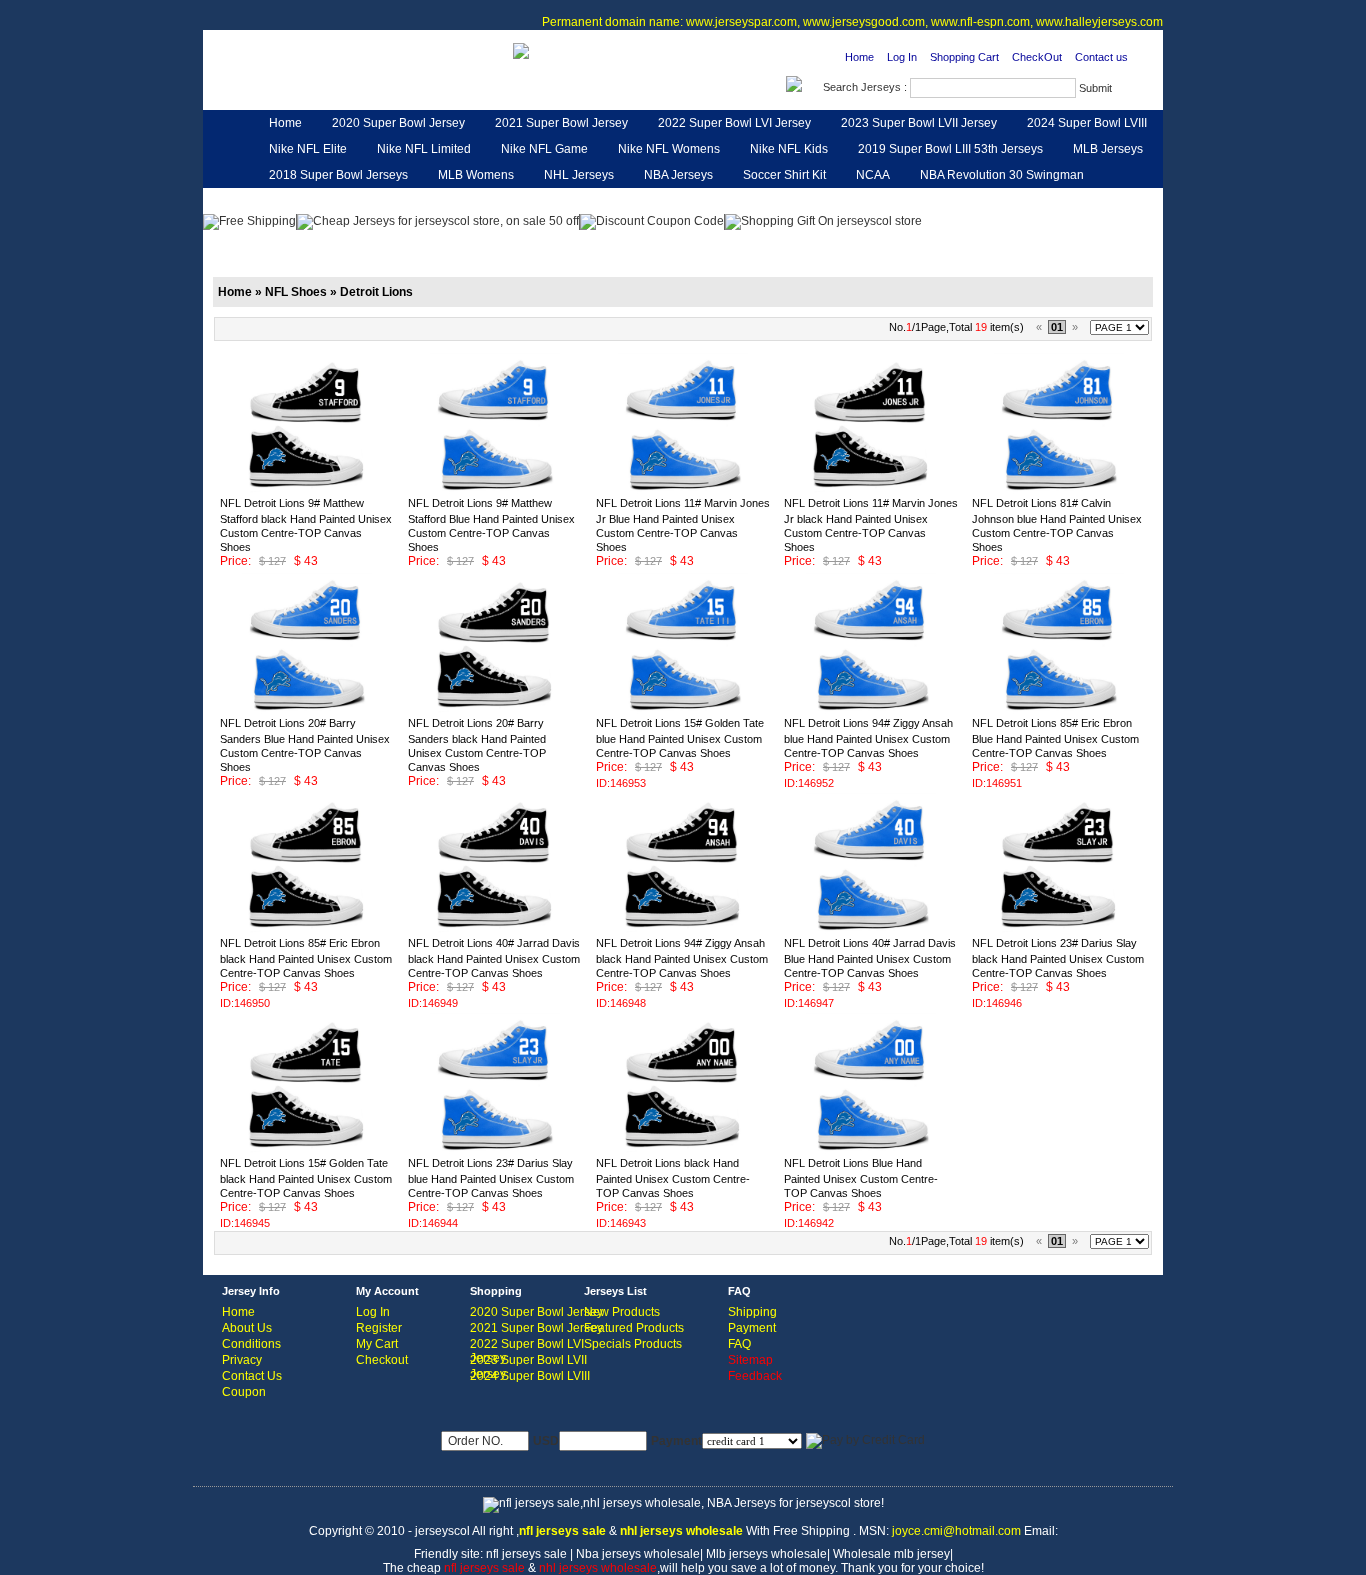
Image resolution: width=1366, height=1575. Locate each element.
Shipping (752, 1312)
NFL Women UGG (646, 201)
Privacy (242, 1360)
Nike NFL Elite (308, 149)
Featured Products (634, 1328)
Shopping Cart (964, 57)
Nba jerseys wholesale (638, 1554)
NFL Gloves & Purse (871, 201)
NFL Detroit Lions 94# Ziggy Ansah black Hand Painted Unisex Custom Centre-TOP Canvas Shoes (682, 958)
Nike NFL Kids (789, 149)
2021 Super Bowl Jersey (561, 123)
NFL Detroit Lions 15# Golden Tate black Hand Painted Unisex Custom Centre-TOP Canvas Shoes (306, 1178)
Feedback (983, 201)
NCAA (873, 175)
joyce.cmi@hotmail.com (956, 1531)
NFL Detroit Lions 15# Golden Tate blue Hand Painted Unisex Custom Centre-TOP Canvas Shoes (680, 738)
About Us (247, 1328)
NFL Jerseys (533, 201)
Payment (752, 1328)
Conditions (251, 1344)
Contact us (1101, 57)
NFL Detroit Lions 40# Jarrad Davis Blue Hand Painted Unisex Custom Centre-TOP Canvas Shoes (870, 958)
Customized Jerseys (324, 201)
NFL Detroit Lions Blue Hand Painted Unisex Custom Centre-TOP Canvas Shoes (861, 1178)
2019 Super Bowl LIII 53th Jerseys (950, 149)
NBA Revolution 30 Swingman (1002, 175)
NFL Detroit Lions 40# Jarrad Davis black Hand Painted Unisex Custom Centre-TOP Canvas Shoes (494, 958)
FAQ (739, 1344)
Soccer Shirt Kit (784, 175)
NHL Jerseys (579, 175)
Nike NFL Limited (424, 149)
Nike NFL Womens (669, 149)
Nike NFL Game (544, 149)
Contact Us (252, 1376)
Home (859, 57)
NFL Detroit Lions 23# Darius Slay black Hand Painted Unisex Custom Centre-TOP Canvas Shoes (1058, 958)
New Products (622, 1312)
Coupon (244, 1392)
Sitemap (750, 1360)
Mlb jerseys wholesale (766, 1554)
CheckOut (1037, 57)
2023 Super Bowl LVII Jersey (919, 123)
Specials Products (633, 1344)
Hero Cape (439, 201)
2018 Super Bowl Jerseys (338, 175)
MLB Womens (476, 175)
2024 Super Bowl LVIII (1087, 123)
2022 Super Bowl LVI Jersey (734, 123)
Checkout (382, 1360)
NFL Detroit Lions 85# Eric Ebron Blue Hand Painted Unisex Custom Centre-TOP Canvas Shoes (1055, 738)
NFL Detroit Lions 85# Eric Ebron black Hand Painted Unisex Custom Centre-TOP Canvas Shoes (306, 958)
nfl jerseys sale (526, 1554)
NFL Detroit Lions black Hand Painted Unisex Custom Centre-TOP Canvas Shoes (673, 1178)
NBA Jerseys (678, 175)
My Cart (377, 1344)
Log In (902, 57)
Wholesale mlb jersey (891, 1554)
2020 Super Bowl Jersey (398, 123)
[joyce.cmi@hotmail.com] (521, 50)
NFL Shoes (755, 201)
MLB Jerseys (1108, 149)
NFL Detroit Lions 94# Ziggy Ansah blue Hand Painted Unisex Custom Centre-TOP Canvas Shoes (868, 738)
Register (379, 1328)
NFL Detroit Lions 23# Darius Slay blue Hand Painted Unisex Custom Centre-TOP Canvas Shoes (491, 1178)
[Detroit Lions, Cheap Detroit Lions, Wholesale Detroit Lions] (336, 86)
